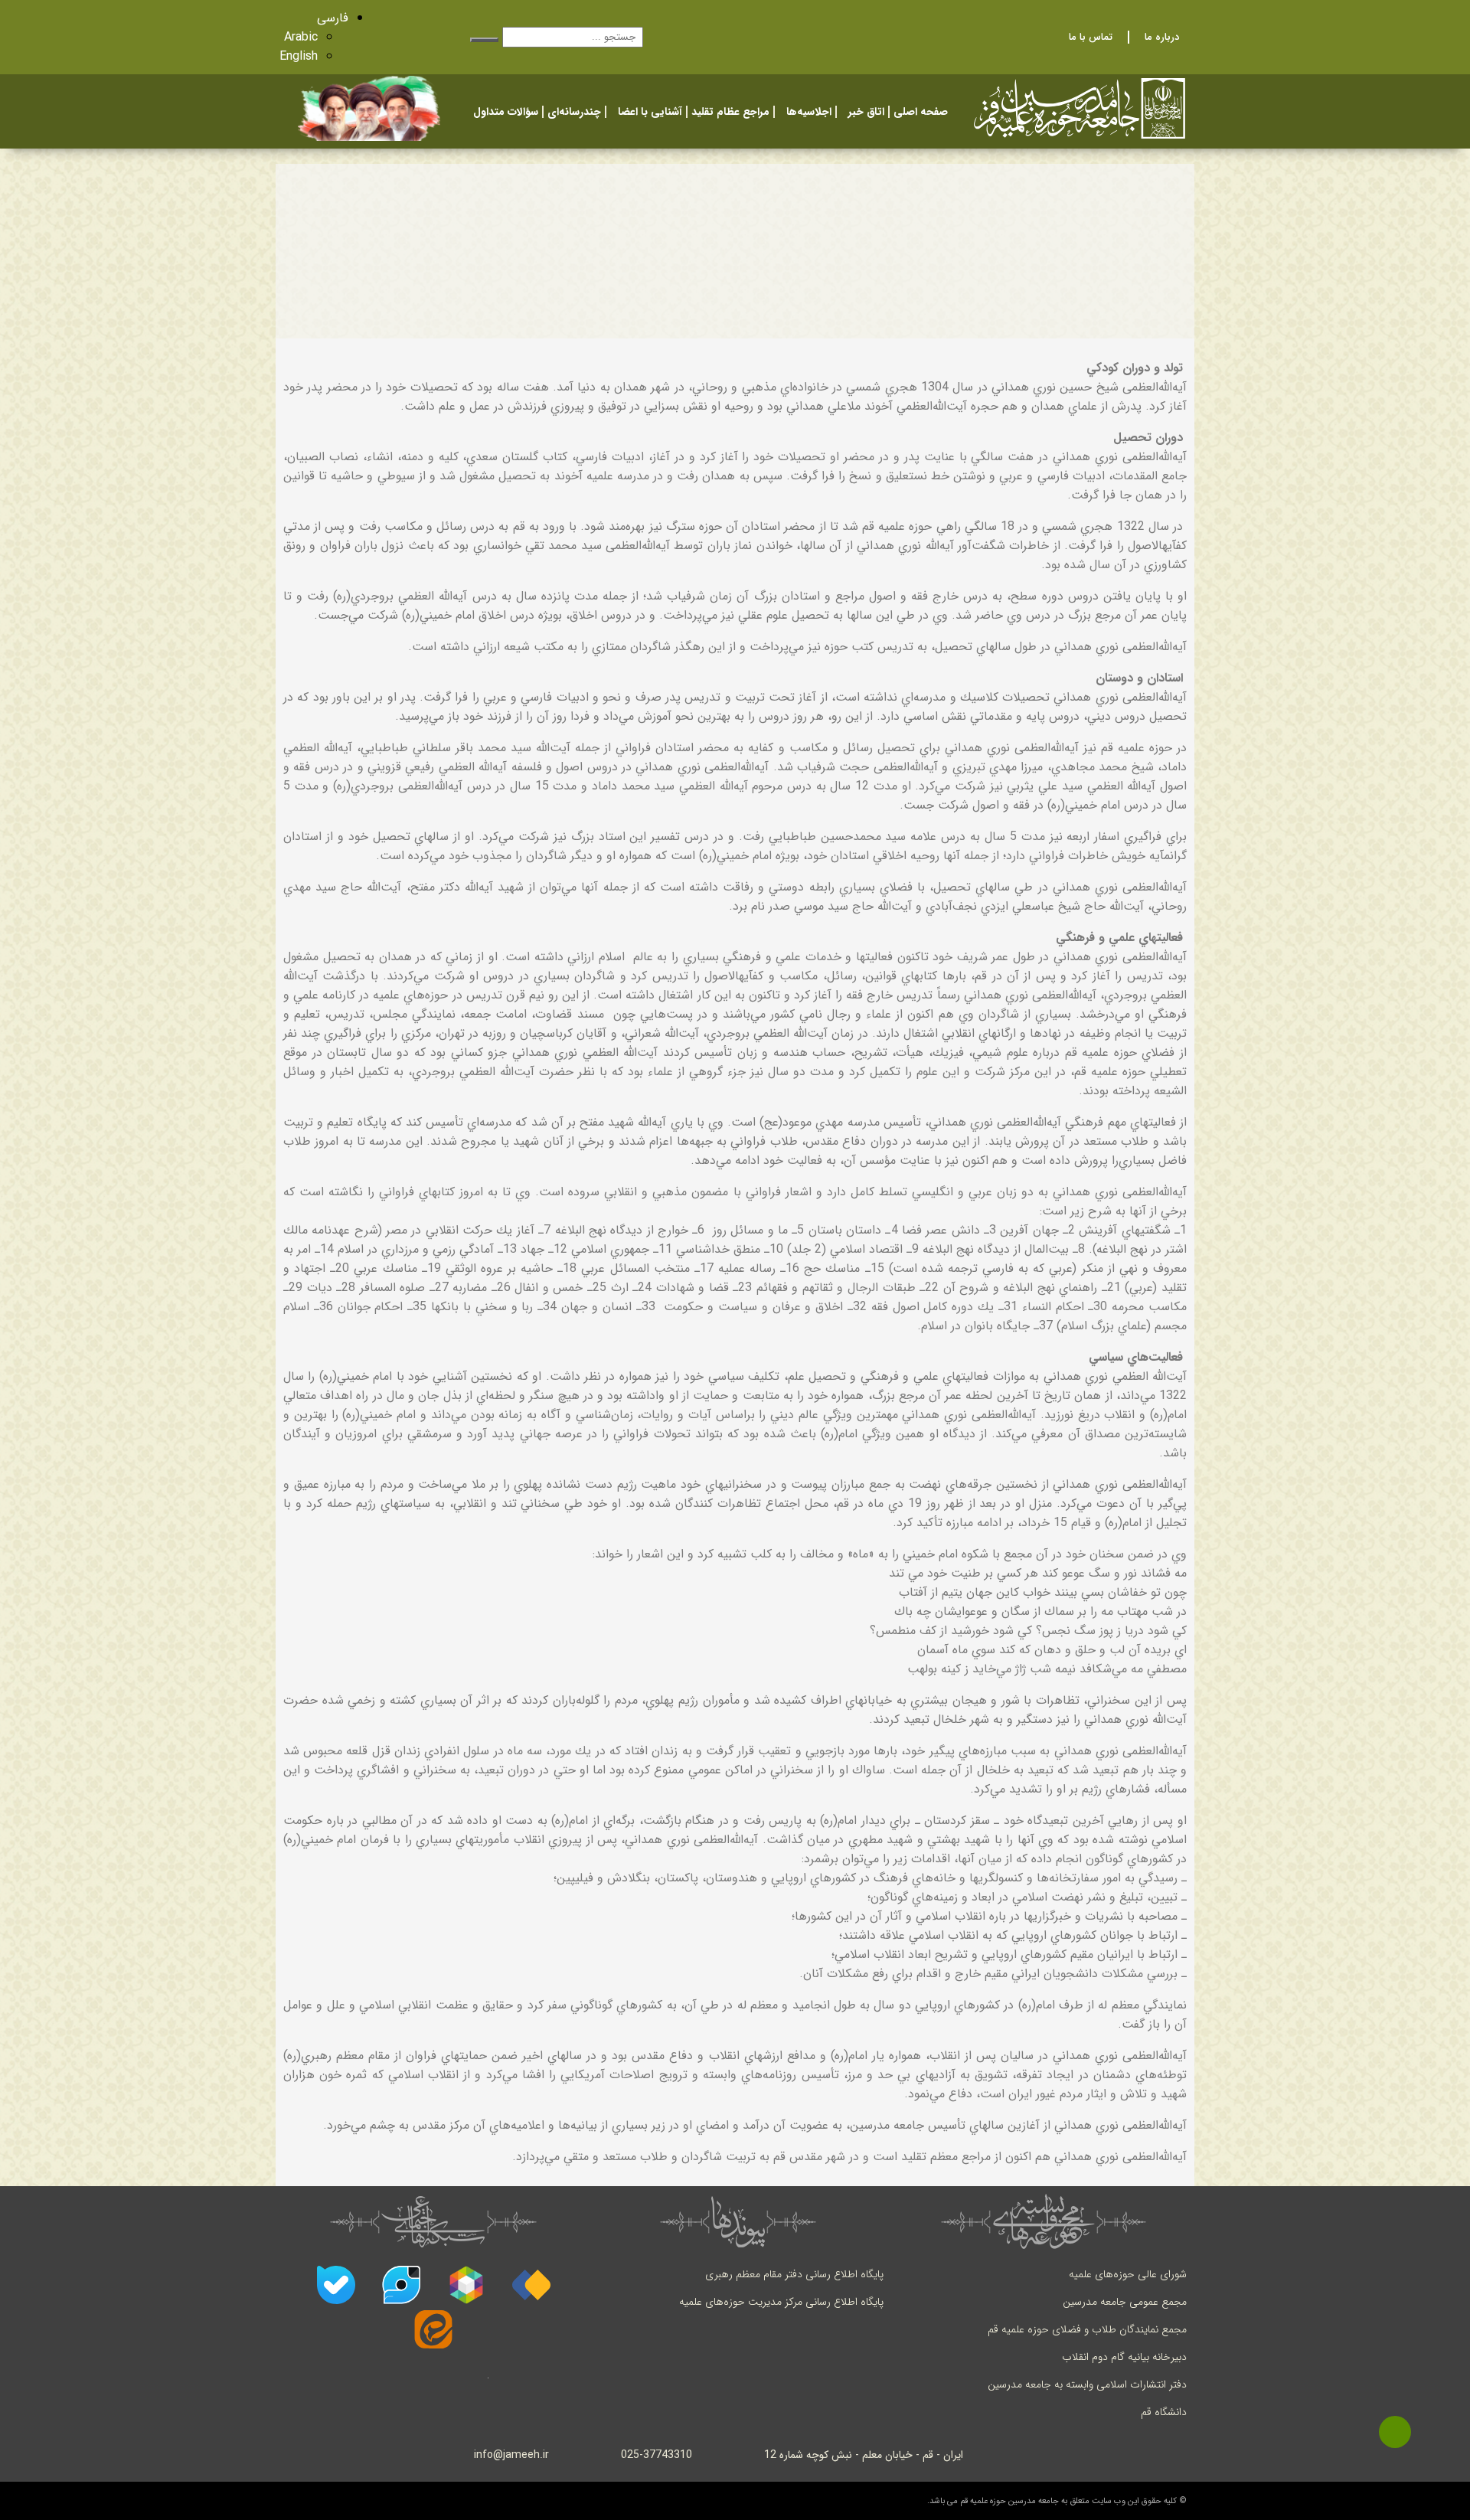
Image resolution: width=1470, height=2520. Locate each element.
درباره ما (1162, 37)
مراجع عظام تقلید (730, 112)
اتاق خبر (866, 112)
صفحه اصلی (921, 112)
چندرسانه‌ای (574, 112)
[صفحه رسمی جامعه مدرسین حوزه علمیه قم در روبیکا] (466, 2285)
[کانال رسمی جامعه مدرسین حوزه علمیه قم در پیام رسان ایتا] (433, 2329)
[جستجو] (485, 40)
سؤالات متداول (506, 112)
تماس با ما (1091, 37)
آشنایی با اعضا (650, 112)
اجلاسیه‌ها (809, 112)
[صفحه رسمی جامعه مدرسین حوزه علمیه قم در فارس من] (531, 2285)
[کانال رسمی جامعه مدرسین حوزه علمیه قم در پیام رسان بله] (336, 2285)
